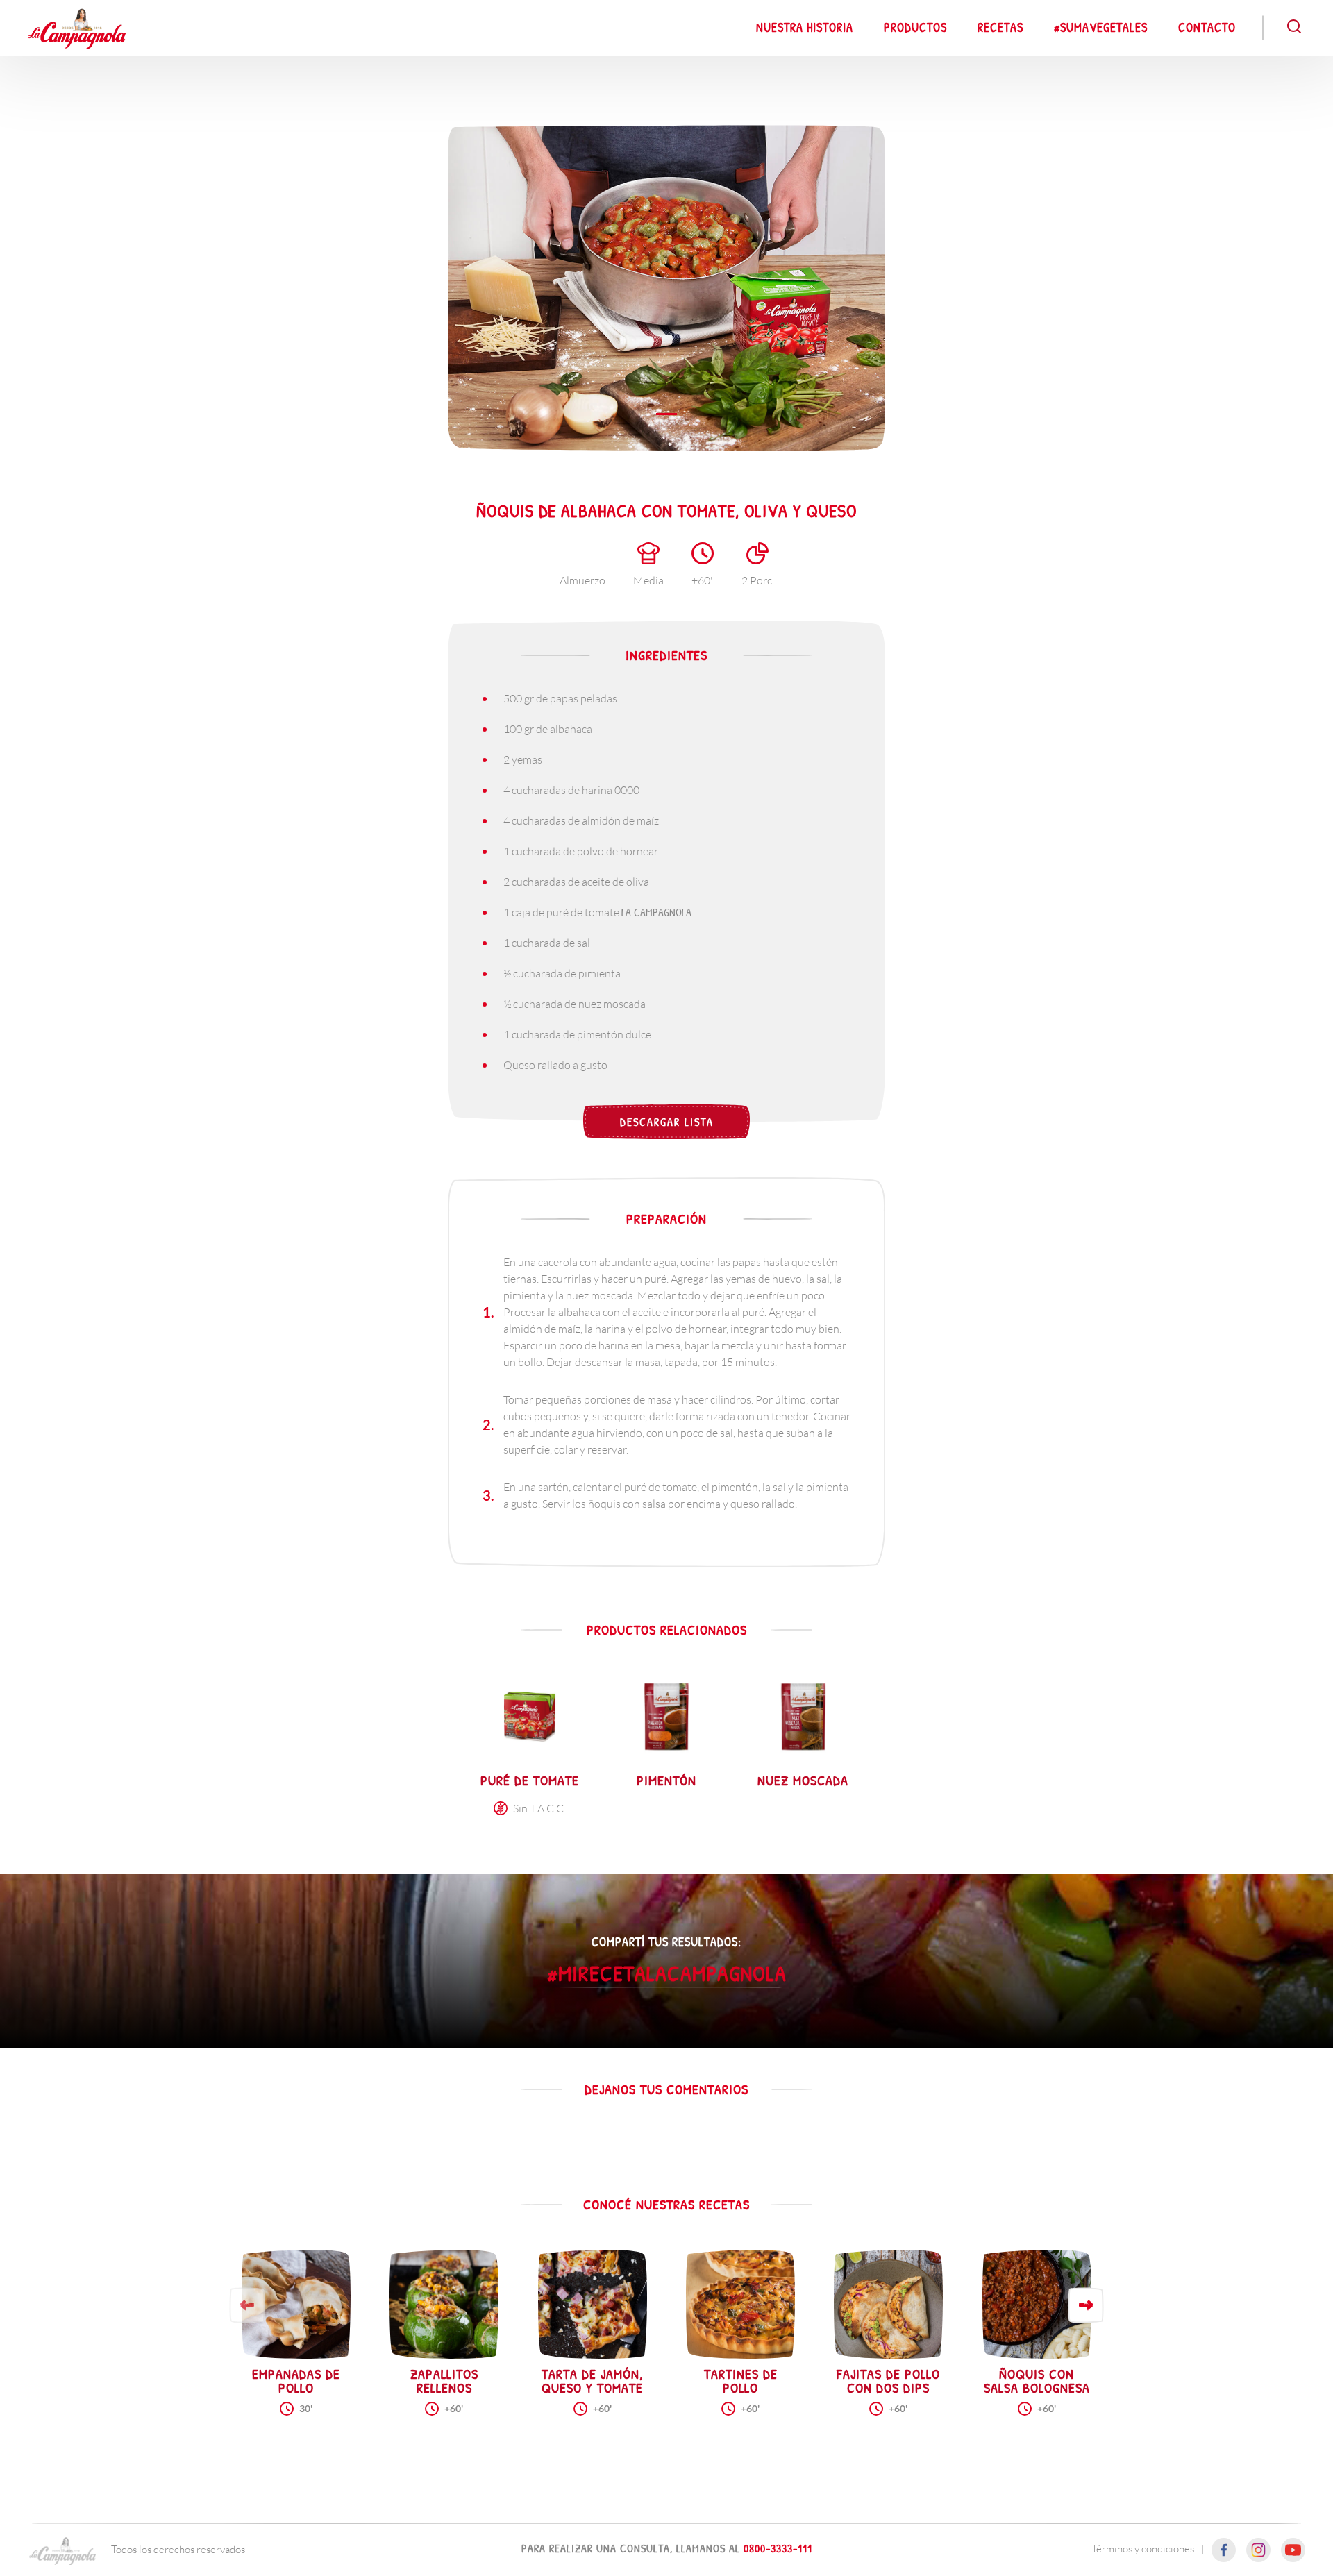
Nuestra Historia (805, 27)
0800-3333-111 (778, 2548)
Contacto (1207, 27)
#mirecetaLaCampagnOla (667, 1972)
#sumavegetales (1101, 27)
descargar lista (667, 1122)
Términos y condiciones (1143, 2548)
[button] (1086, 2305)
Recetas (1000, 27)
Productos (915, 27)
